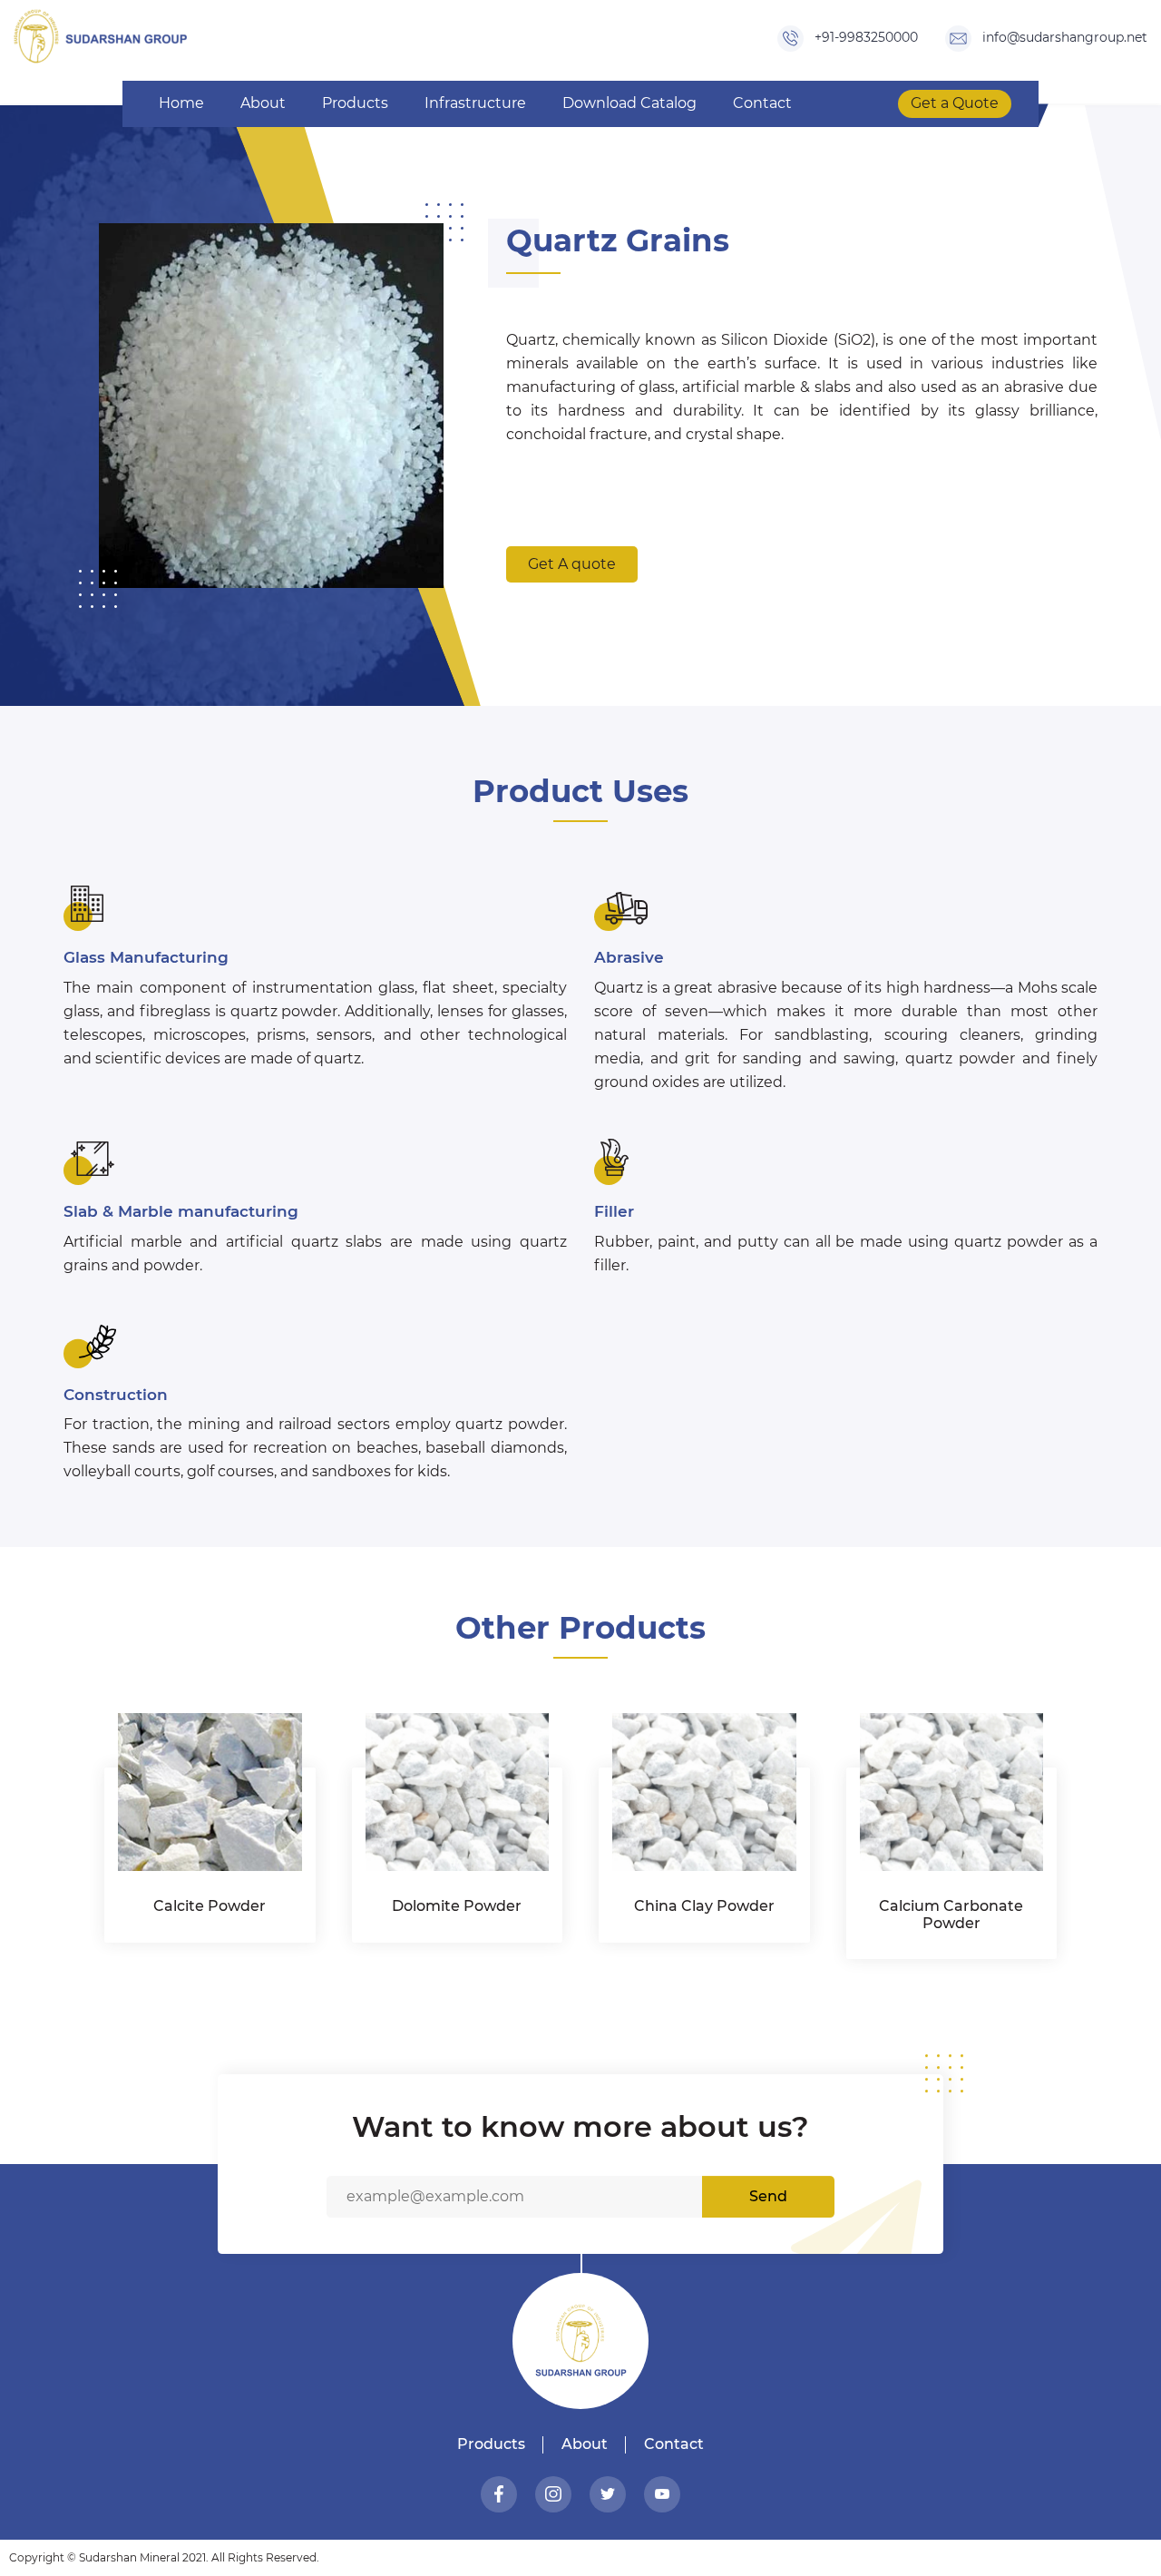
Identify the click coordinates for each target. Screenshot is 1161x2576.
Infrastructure (475, 103)
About (263, 103)
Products (355, 103)
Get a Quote (955, 103)
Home (181, 103)
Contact (762, 103)
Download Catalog (629, 103)
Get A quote (572, 564)
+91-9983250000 (864, 37)
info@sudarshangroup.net (1063, 37)
